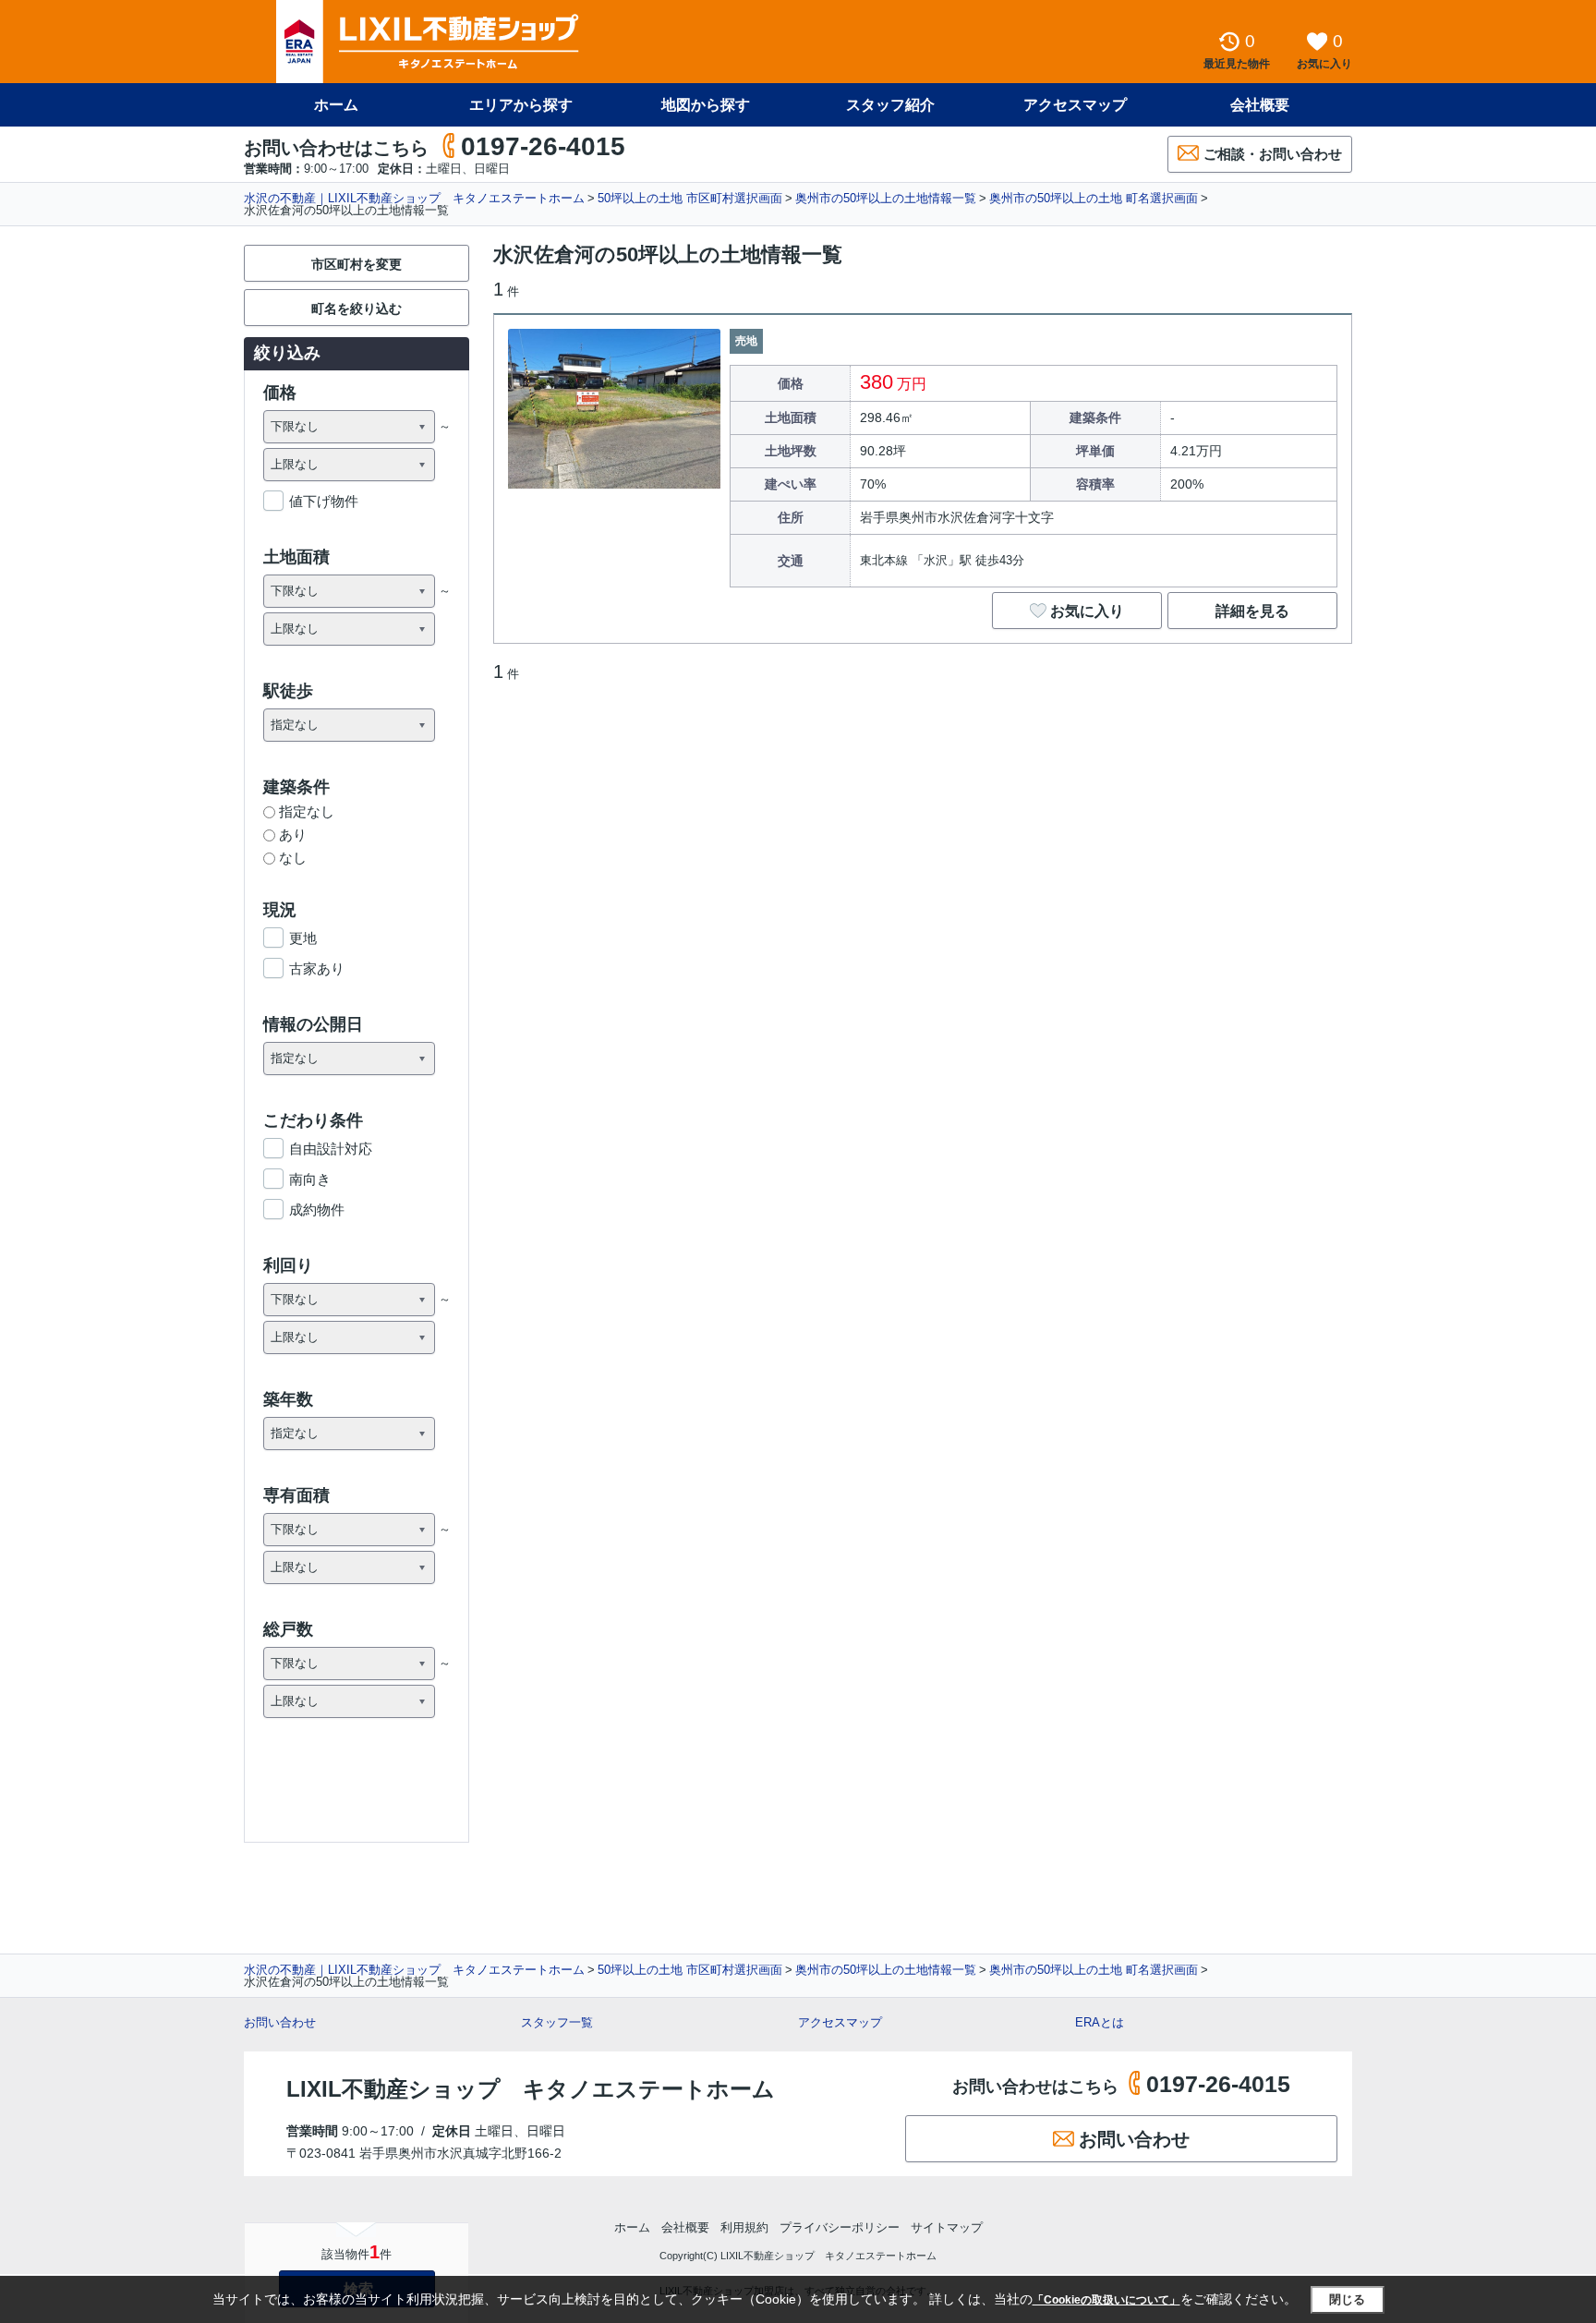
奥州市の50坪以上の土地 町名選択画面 (1094, 198)
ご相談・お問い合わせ (1273, 154)
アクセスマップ (840, 2022)
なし (293, 858)
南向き (310, 1179)
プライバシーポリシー (840, 2227)
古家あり (317, 968)
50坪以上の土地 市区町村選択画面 (690, 198)
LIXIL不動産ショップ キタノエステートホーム (531, 2089)
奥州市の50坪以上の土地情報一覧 (886, 198)
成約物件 (317, 1210)
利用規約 (744, 2227)
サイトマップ (947, 2227)
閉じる (1347, 2299)
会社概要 (1260, 105)
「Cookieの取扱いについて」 (1106, 2300)
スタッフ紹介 (890, 105)
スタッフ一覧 (557, 2022)
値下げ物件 (324, 501)
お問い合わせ (280, 2022)
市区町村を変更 (357, 264)
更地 (303, 938)
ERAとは (1100, 2022)
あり (293, 835)
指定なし (307, 811)
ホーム (336, 105)
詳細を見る (1252, 611)
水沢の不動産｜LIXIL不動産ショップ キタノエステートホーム (414, 198)
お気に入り (1087, 611)
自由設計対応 (331, 1149)
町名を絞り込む (357, 309)
